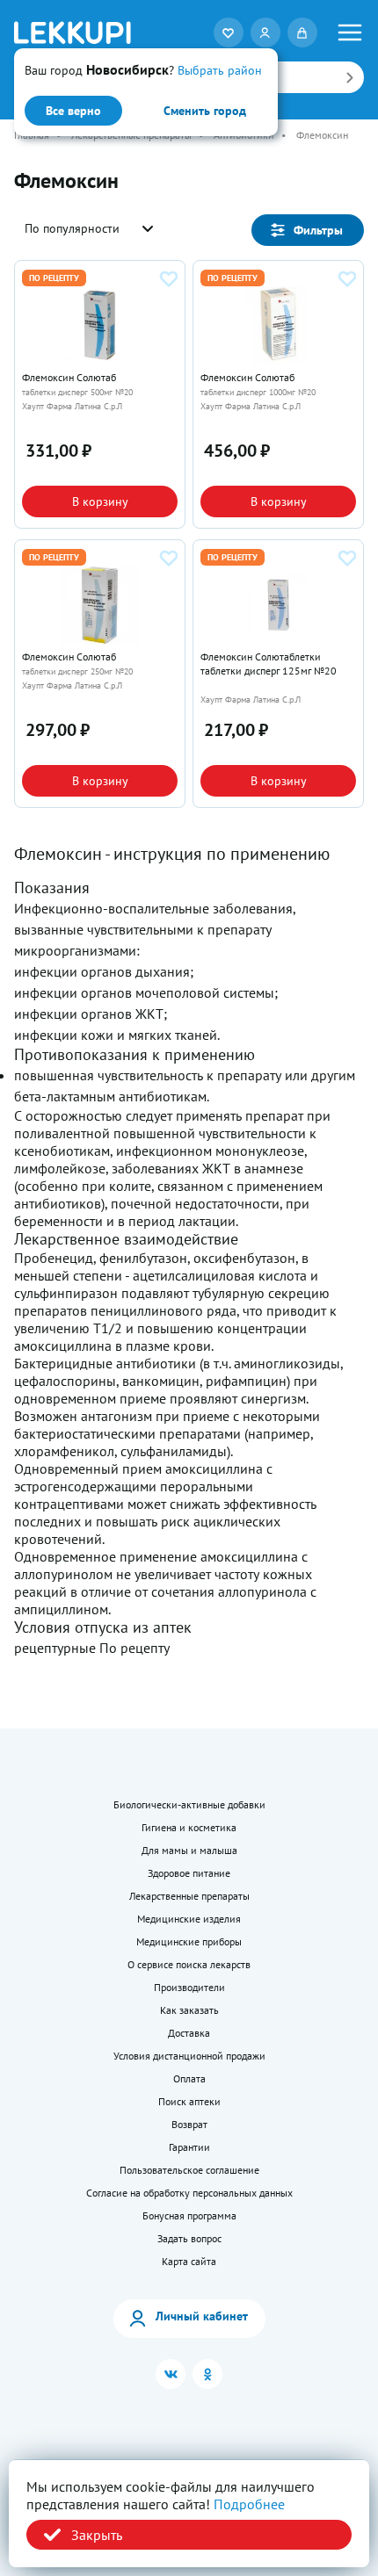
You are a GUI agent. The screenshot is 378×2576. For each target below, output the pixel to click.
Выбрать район (220, 70)
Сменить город (205, 111)
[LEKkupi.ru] (73, 32)
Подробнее (249, 2504)
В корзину (100, 501)
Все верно (73, 111)
